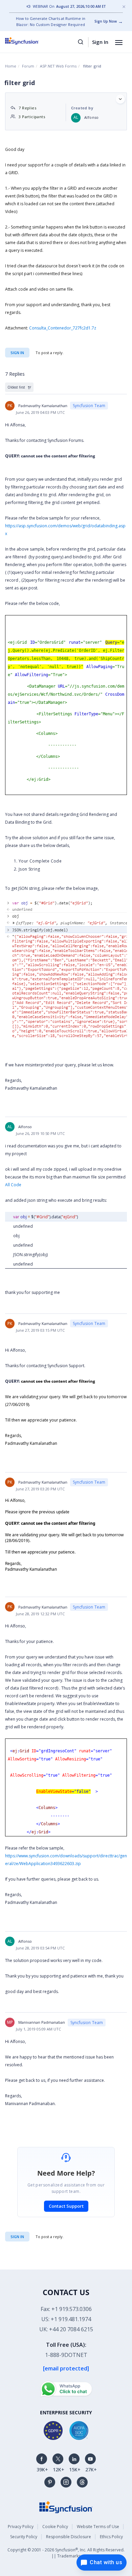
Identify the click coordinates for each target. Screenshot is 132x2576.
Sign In (100, 42)
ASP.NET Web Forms (58, 66)
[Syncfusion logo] (30, 41)
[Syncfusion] (66, 2507)
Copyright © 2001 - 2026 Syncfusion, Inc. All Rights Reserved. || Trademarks (66, 2553)
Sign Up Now (106, 21)
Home (11, 66)
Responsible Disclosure (69, 2537)
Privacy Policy (21, 2527)
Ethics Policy (111, 2537)
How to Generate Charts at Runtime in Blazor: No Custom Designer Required (51, 21)
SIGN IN (17, 2237)
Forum (28, 66)
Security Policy (24, 2537)
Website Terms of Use (98, 2527)
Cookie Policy (55, 2527)
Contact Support (66, 2206)
